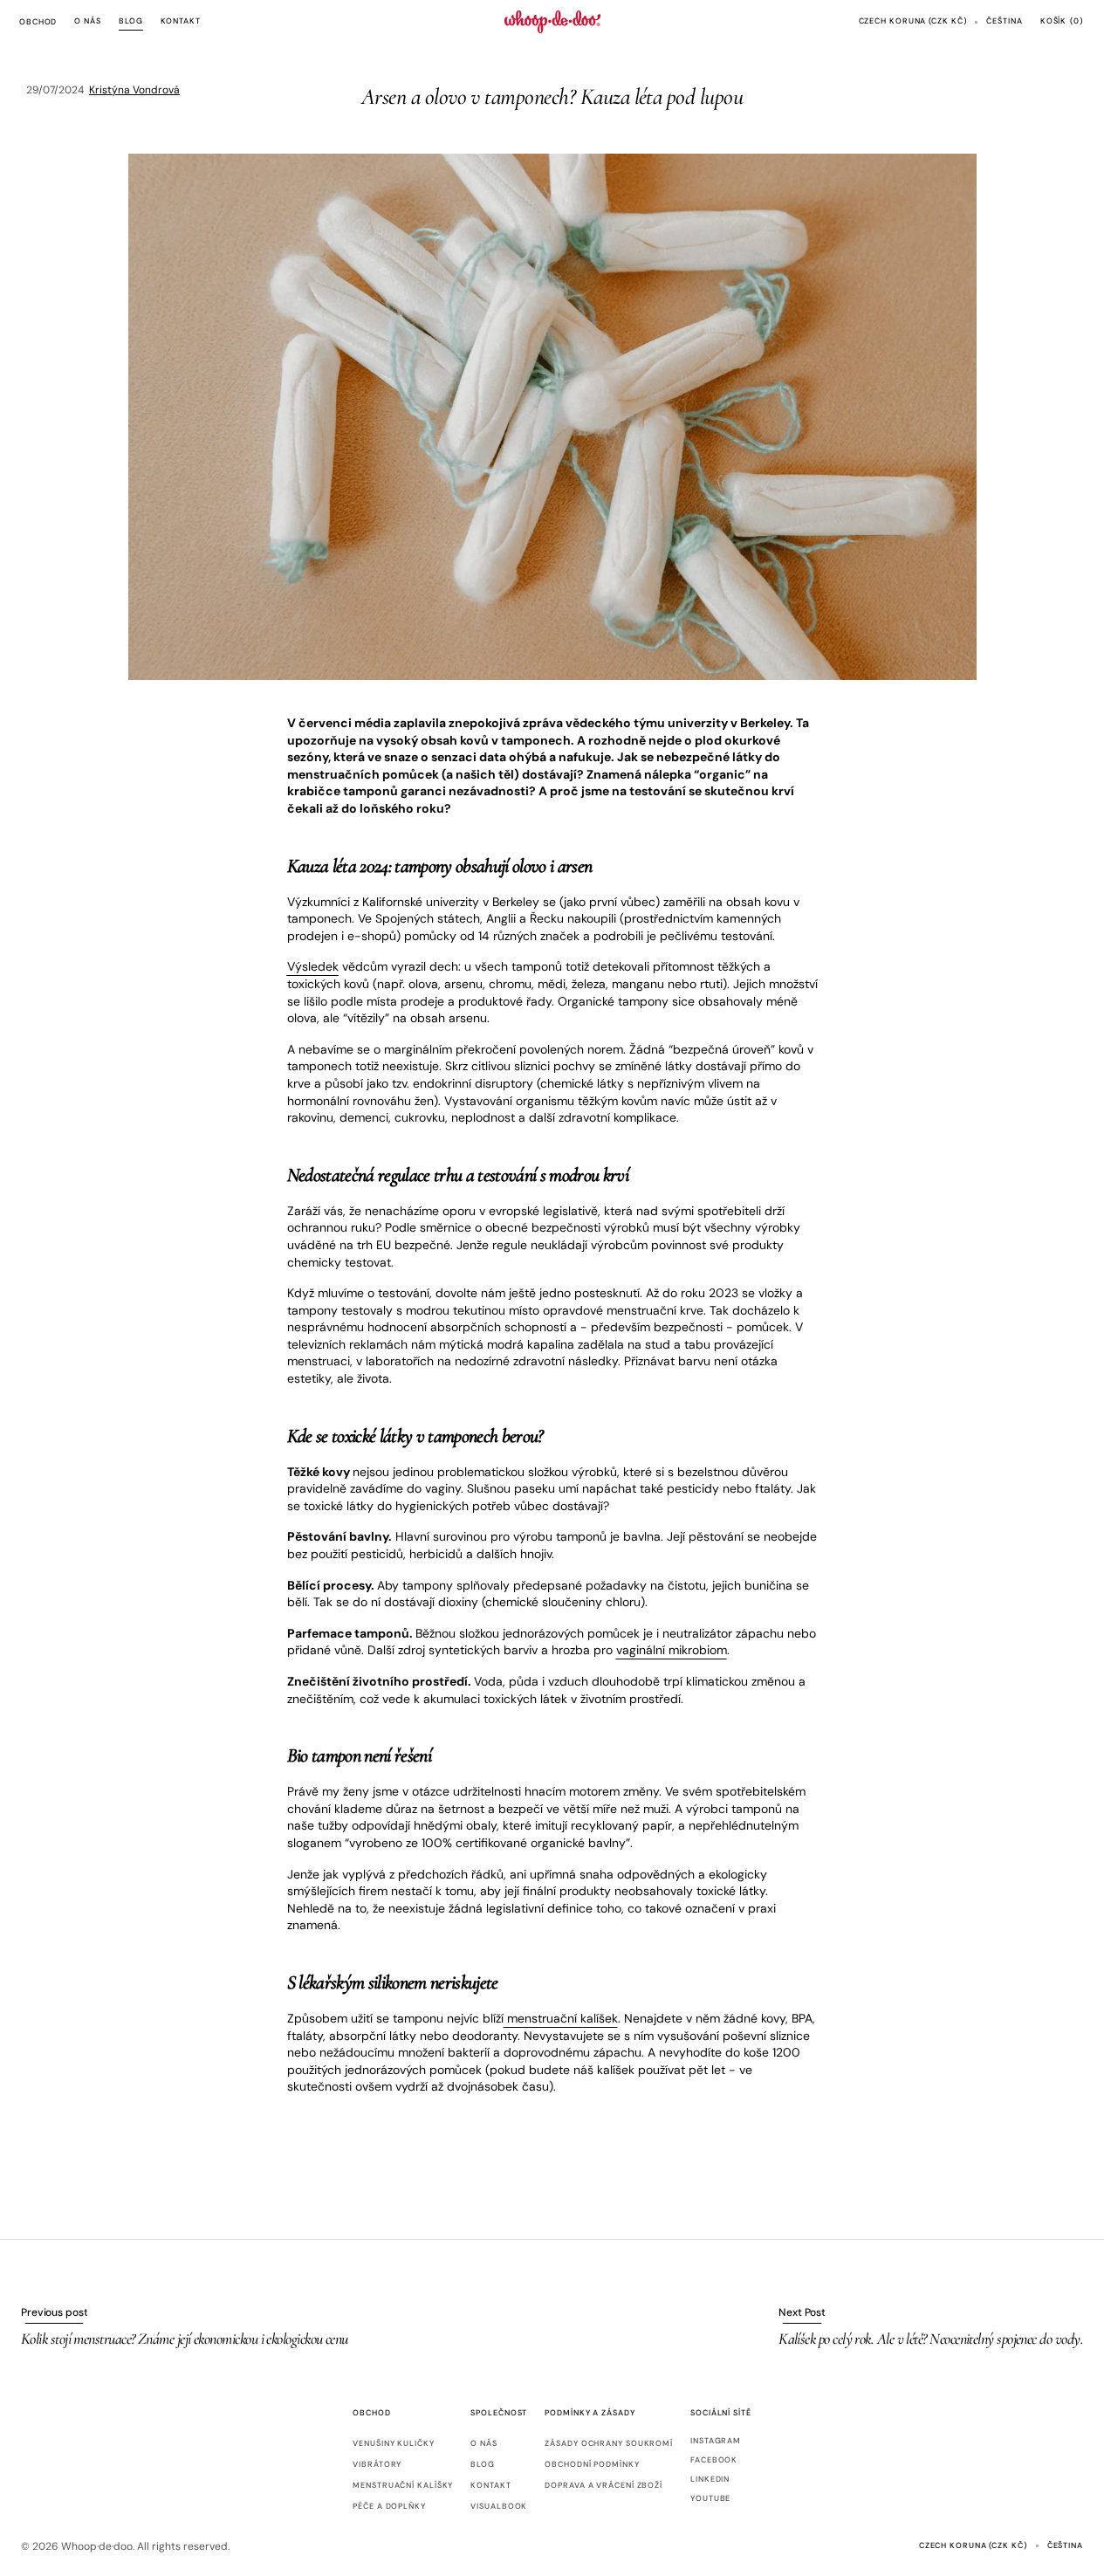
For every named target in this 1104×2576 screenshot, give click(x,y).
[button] (913, 22)
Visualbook (499, 2506)
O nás (484, 2444)
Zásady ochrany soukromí (609, 2444)
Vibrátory (377, 2464)
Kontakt (490, 2485)
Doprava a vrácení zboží (603, 2485)
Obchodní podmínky (592, 2464)
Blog (483, 2464)
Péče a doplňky (389, 2506)
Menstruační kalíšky (403, 2485)
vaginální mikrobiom (672, 1650)
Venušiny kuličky (393, 2444)
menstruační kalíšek (561, 2018)
